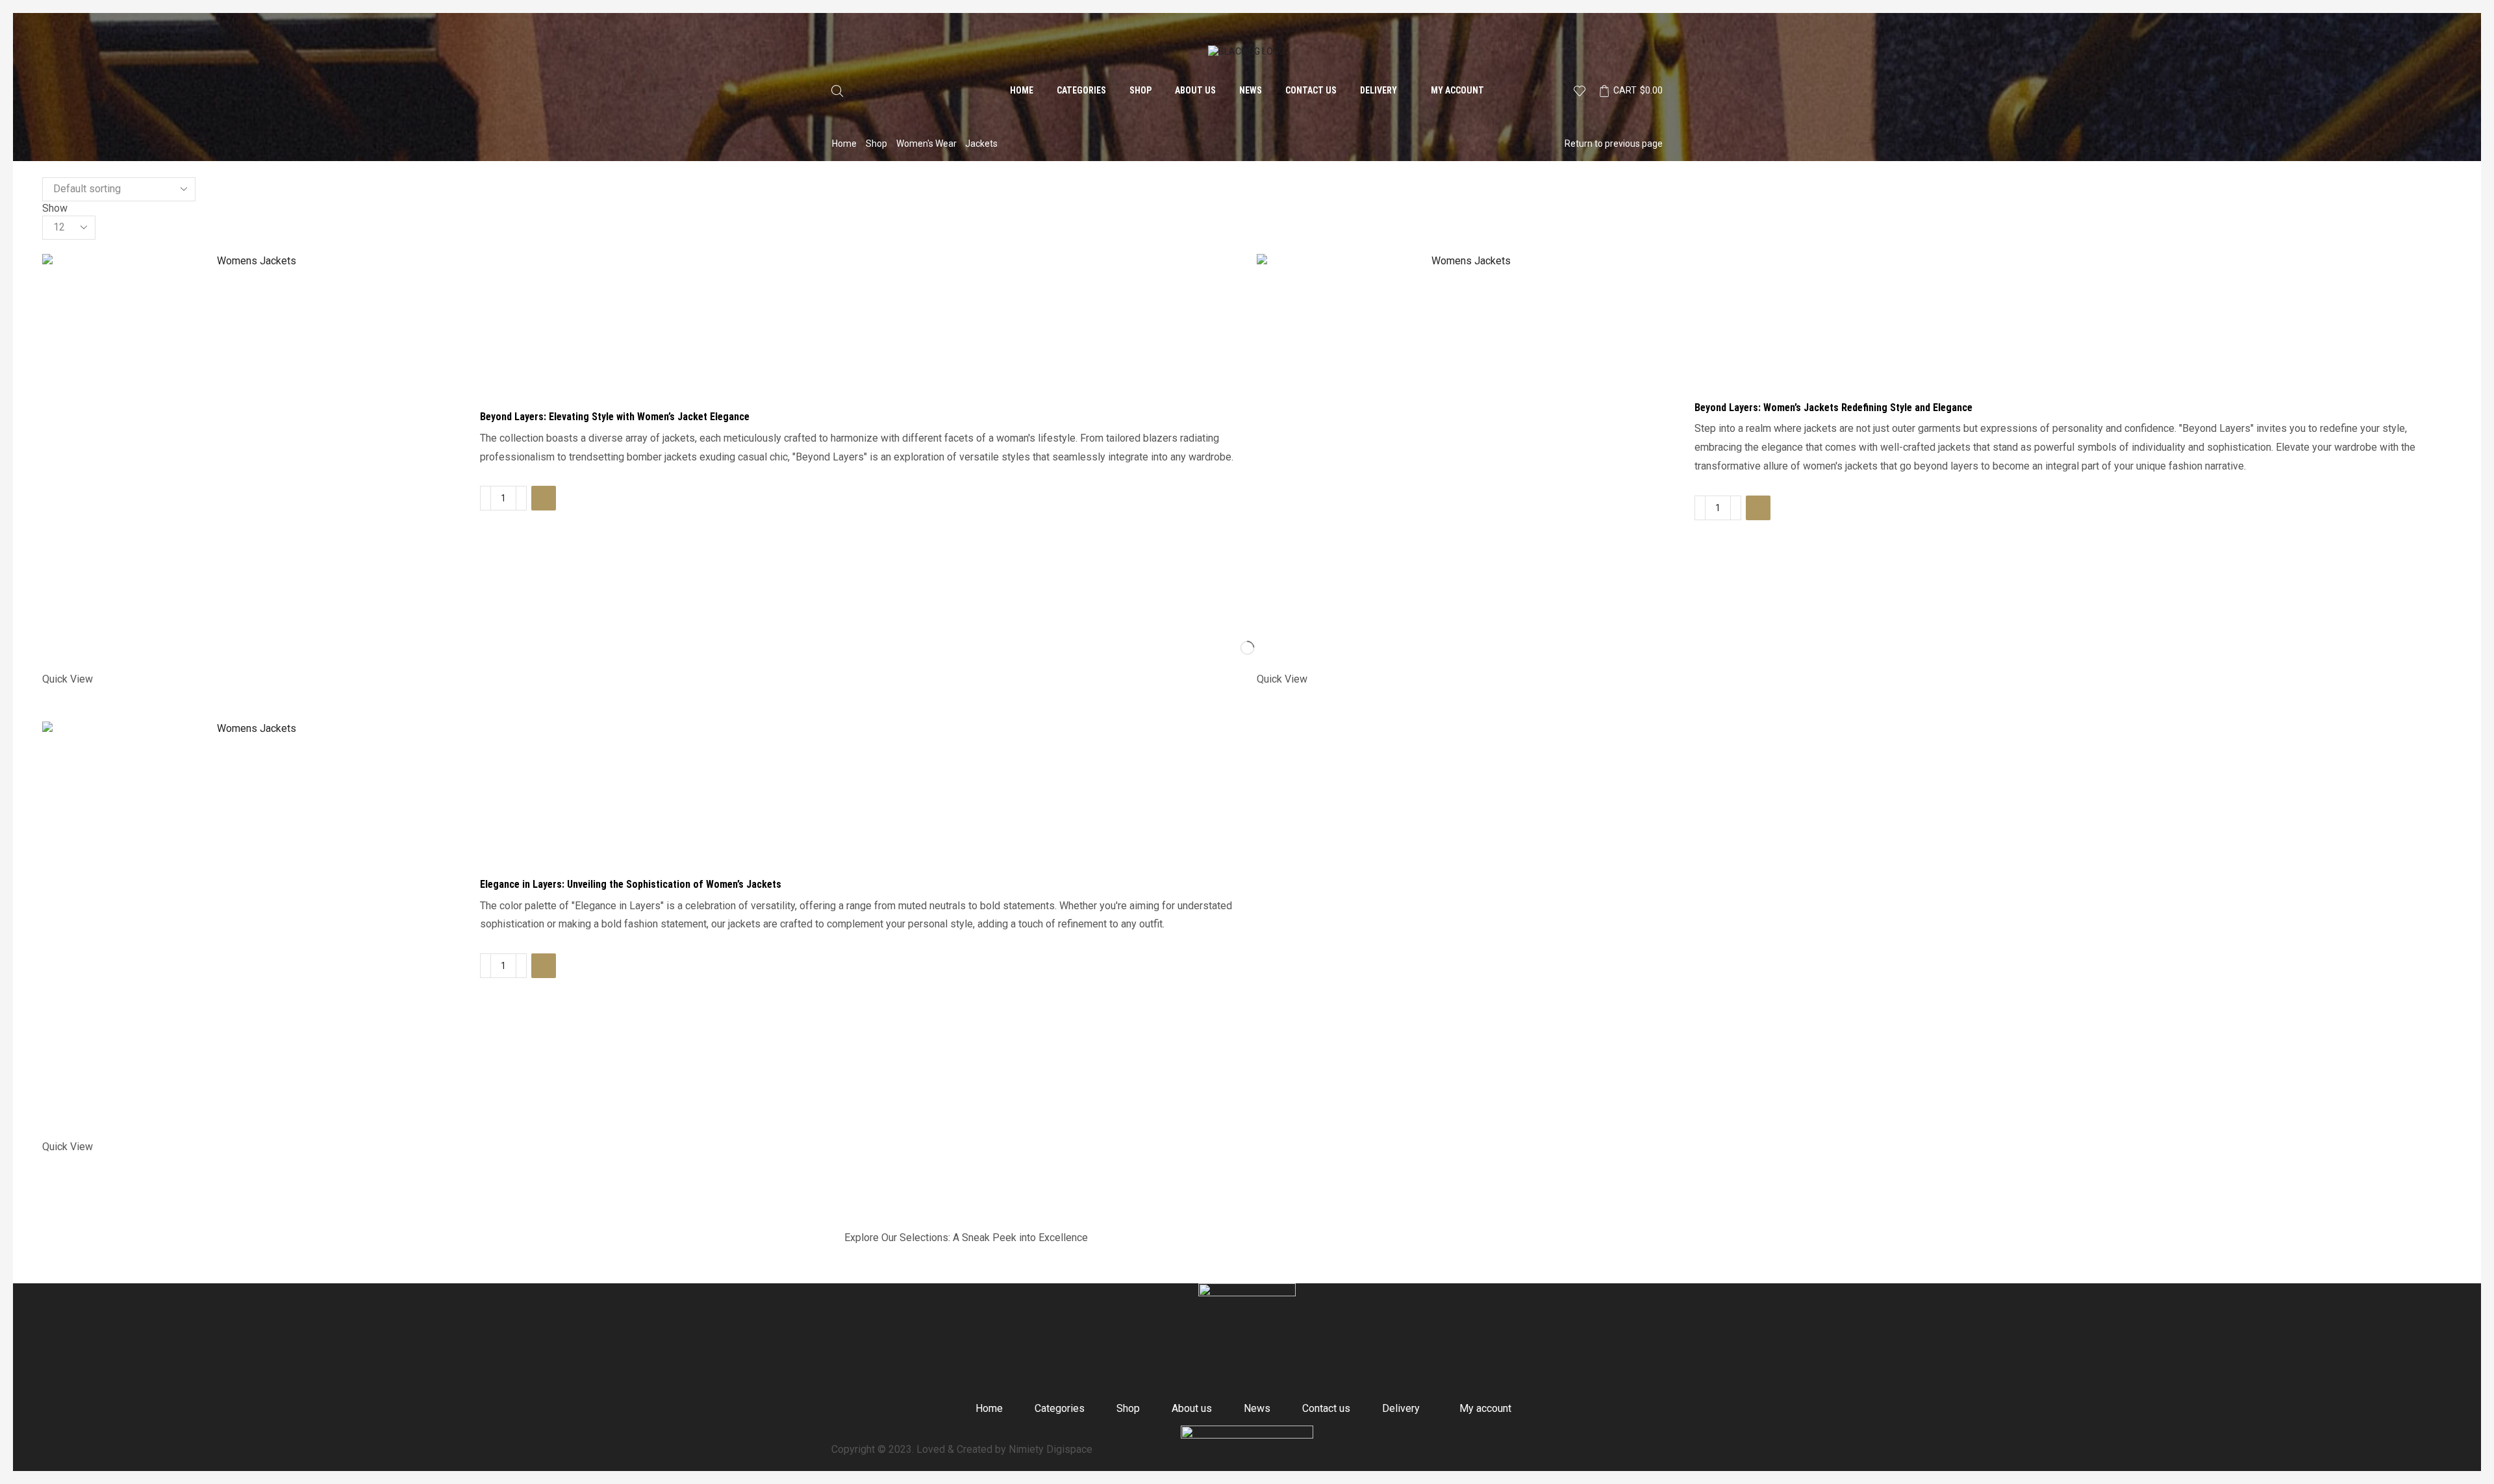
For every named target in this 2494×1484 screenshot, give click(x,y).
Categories (1081, 90)
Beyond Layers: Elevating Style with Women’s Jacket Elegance (615, 417)
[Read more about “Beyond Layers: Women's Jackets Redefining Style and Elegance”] (1758, 508)
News (1251, 90)
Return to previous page (1614, 144)
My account (1457, 90)
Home (1022, 90)
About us (1195, 90)
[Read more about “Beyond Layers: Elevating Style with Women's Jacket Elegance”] (544, 498)
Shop (1140, 90)
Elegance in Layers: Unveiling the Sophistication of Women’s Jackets (631, 884)
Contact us (1311, 90)
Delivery (1379, 90)
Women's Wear (926, 144)
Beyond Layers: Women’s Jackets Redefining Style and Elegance (1833, 408)
